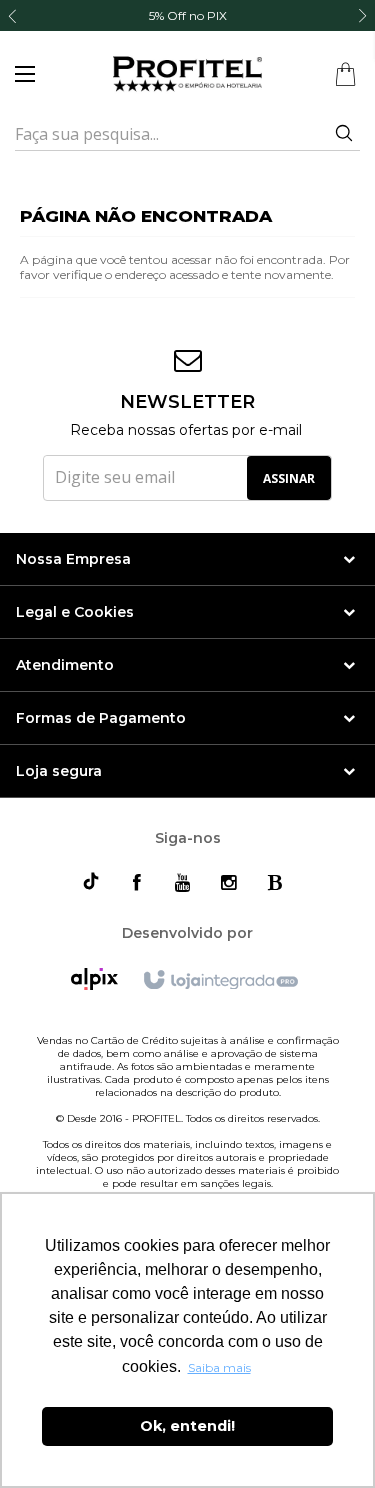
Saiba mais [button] (219, 1367)
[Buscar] (336, 134)
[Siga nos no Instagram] (229, 883)
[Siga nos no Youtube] (183, 883)
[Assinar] (289, 478)
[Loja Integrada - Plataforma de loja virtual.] (219, 981)
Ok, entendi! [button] (187, 1426)
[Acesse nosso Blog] (275, 883)
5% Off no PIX (188, 15)
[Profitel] (187, 74)
